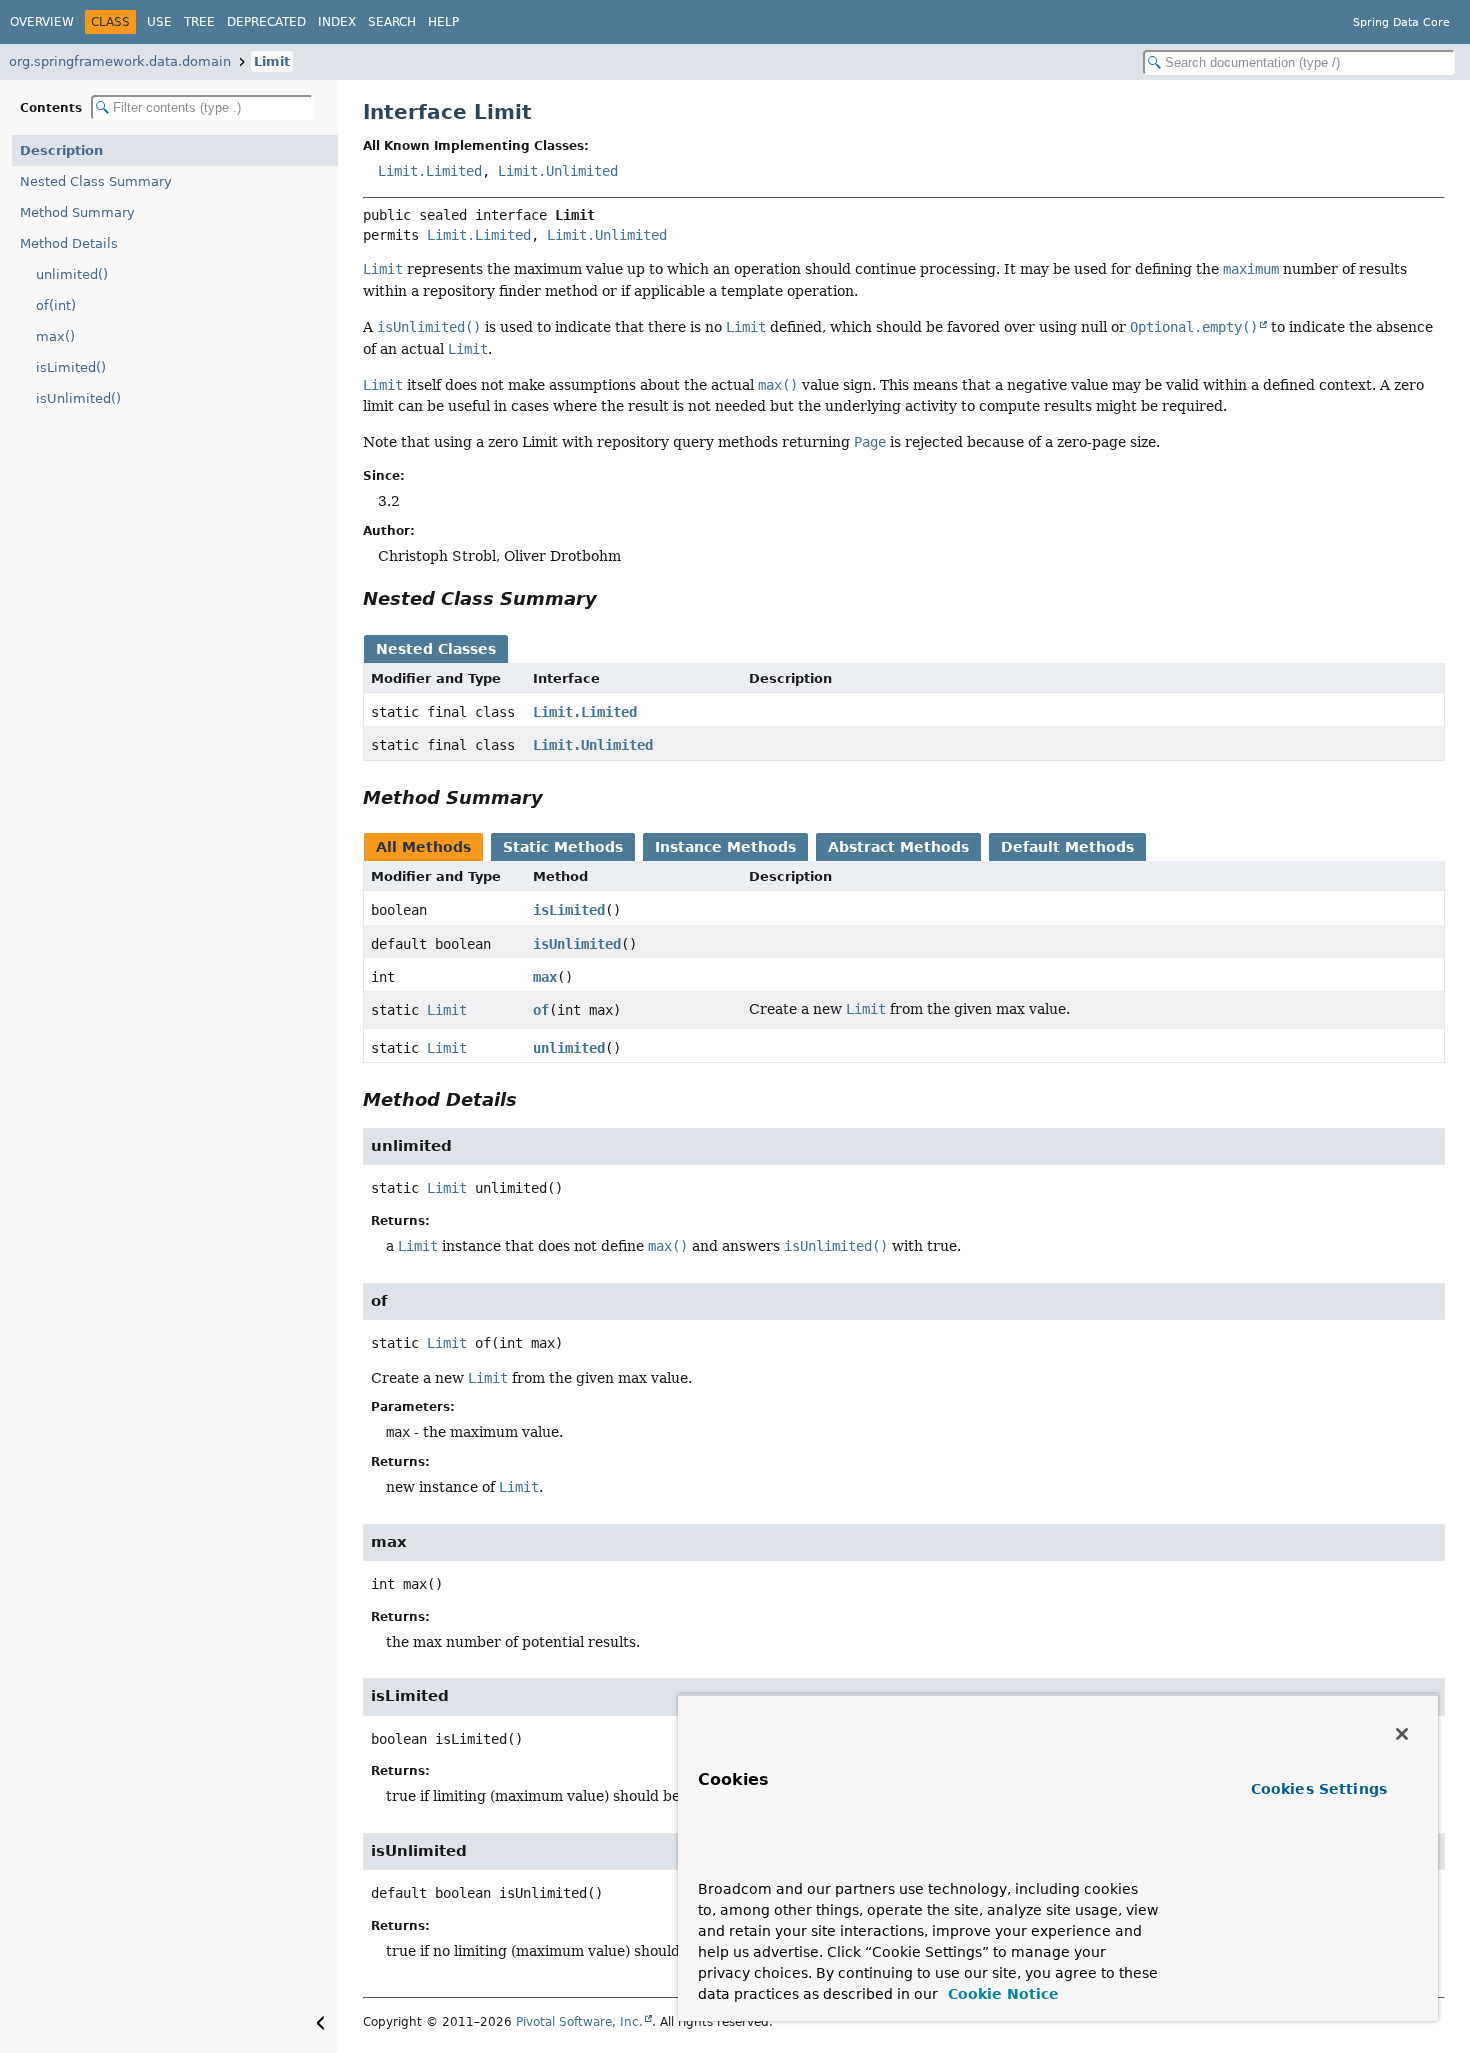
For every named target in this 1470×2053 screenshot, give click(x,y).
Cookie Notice (1001, 1994)
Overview (42, 22)
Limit (272, 61)
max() (55, 336)
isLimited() (71, 367)
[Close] (1402, 1734)
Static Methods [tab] (563, 847)
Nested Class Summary (96, 181)
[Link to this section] (611, 598)
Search (392, 22)
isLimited (569, 910)
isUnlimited (577, 944)
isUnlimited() (78, 398)
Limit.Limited (430, 171)
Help (443, 22)
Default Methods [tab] (1067, 847)
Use (159, 22)
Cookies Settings (1319, 1789)
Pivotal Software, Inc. (579, 2022)
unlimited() (72, 274)
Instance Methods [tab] (725, 847)
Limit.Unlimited (558, 171)
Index (337, 22)
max (545, 977)
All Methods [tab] (423, 847)
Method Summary (77, 212)
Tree (199, 22)
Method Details (69, 243)
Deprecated (266, 22)
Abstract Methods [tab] (898, 847)
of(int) (56, 305)
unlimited (569, 1048)
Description (61, 150)
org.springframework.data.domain (120, 61)
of (541, 1010)
